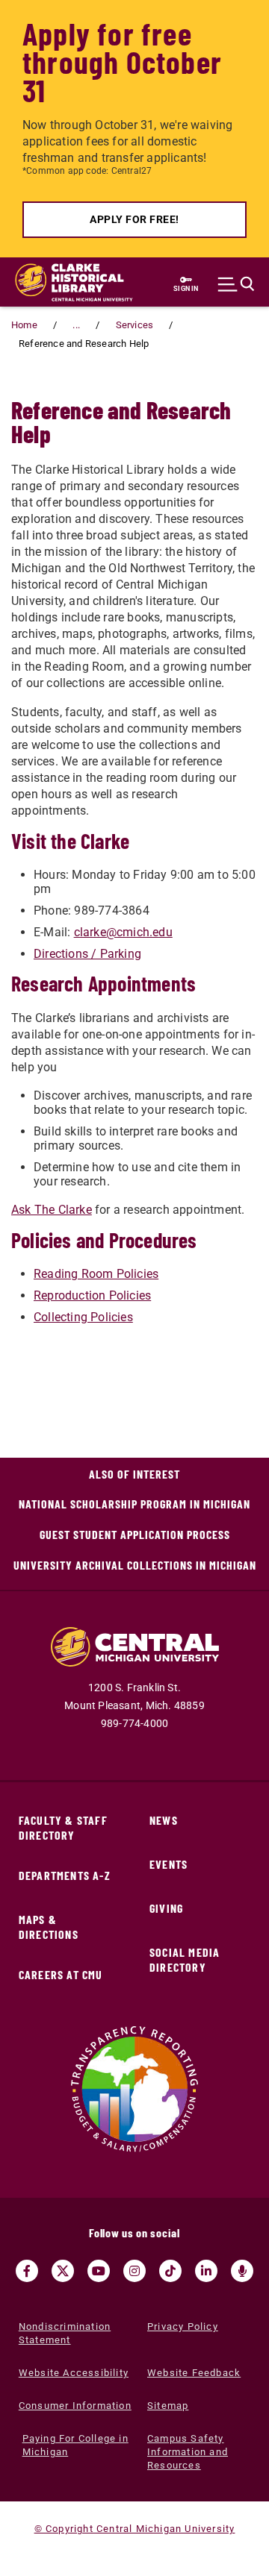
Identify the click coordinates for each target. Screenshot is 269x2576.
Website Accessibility (74, 2373)
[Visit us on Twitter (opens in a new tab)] (63, 2271)
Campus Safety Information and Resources (188, 2452)
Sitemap (168, 2406)
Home (24, 325)
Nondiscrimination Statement (65, 2333)
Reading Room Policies (96, 1274)
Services (135, 325)
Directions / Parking (87, 954)
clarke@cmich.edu (123, 932)
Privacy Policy (183, 2326)
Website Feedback (194, 2373)
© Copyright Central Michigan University (135, 2529)
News (164, 1820)
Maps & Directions (49, 1927)
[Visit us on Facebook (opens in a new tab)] (27, 2271)
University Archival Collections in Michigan (135, 1565)
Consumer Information (75, 2406)
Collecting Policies (83, 1317)
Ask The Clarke (52, 1210)
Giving (166, 1908)
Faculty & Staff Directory (63, 1827)
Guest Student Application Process (135, 1534)
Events (168, 1864)
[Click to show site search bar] (240, 284)
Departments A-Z (65, 1875)
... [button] (76, 325)
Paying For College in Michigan (75, 2445)
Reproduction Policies (92, 1295)
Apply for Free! (134, 219)
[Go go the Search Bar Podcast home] (242, 2271)
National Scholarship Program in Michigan (134, 1504)
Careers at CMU (61, 1974)
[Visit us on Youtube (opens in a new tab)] (99, 2271)
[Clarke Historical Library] (60, 282)
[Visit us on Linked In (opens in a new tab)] (206, 2271)
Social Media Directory (185, 1959)
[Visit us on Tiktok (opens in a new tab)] (170, 2271)
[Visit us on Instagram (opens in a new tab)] (134, 2271)
